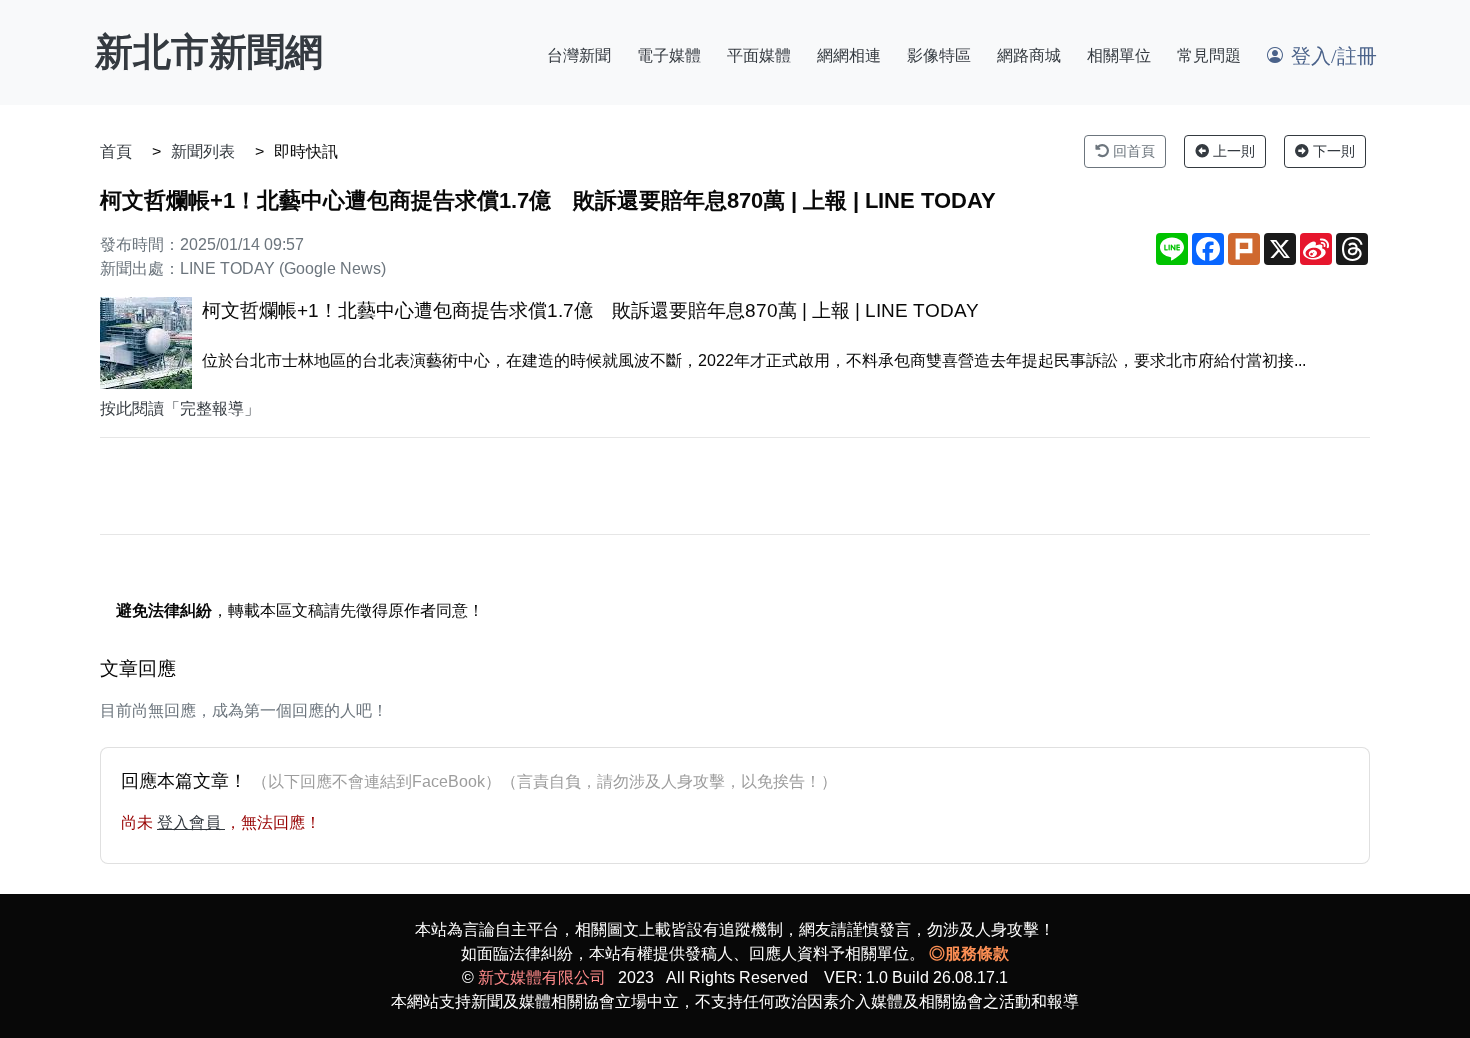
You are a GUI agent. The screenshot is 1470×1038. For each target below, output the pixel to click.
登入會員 (191, 822)
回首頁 (1132, 151)
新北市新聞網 (209, 52)
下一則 (1332, 151)
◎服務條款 (969, 953)
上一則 (1232, 151)
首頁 (116, 151)
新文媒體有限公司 (542, 977)
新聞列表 (203, 151)
